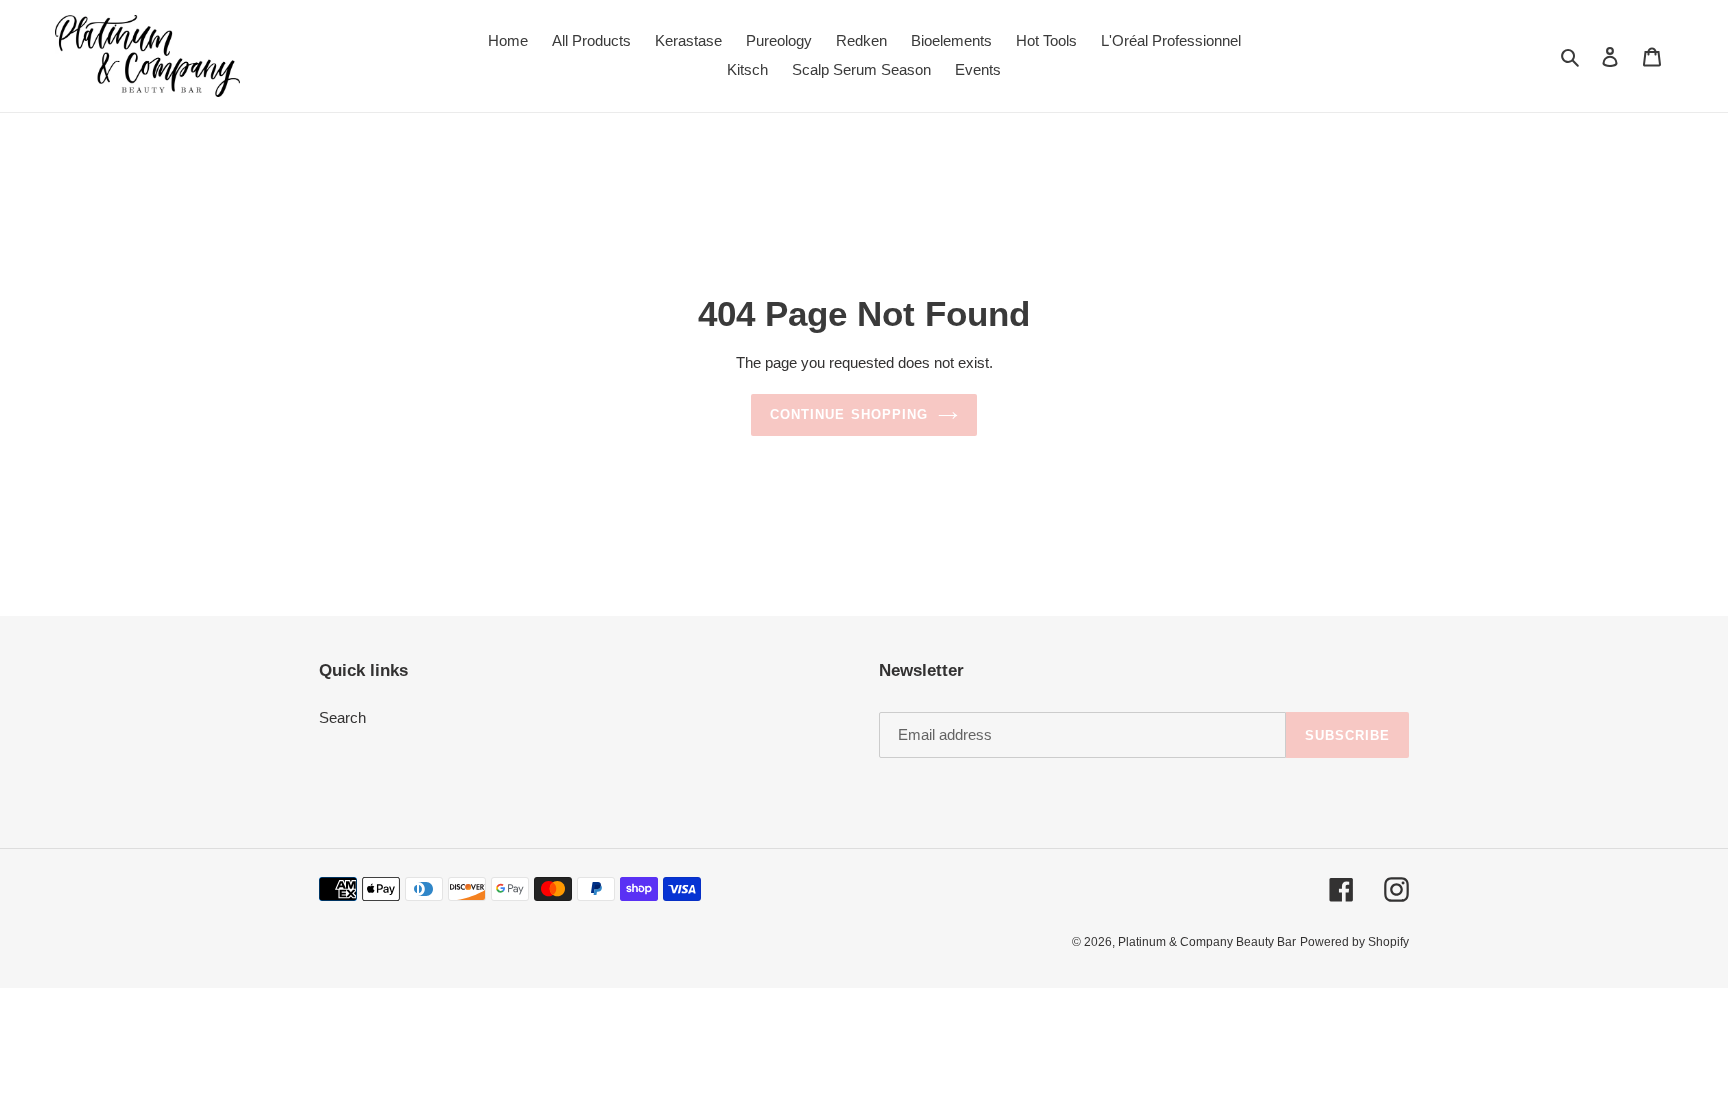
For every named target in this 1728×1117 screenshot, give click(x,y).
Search (342, 717)
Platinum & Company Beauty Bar (1207, 942)
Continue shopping (849, 414)
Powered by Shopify (1354, 942)
